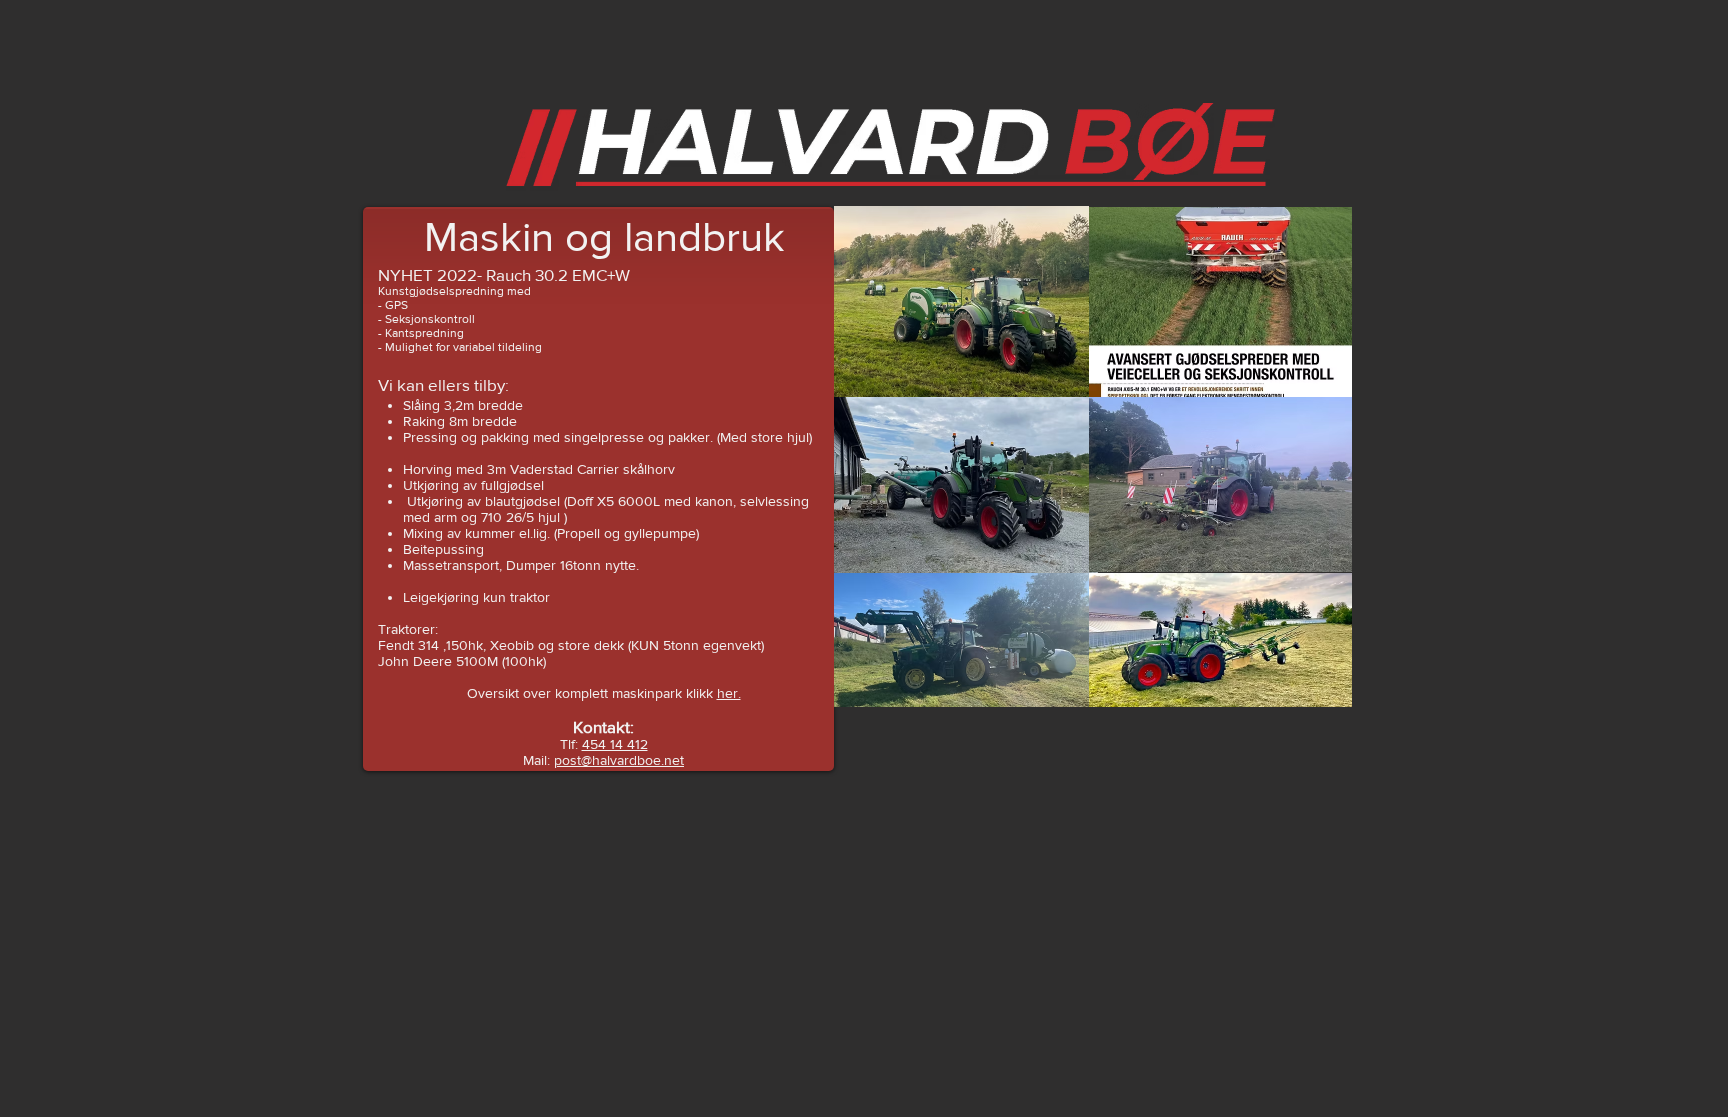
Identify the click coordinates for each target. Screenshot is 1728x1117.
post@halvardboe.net (619, 760)
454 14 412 (615, 744)
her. (729, 693)
